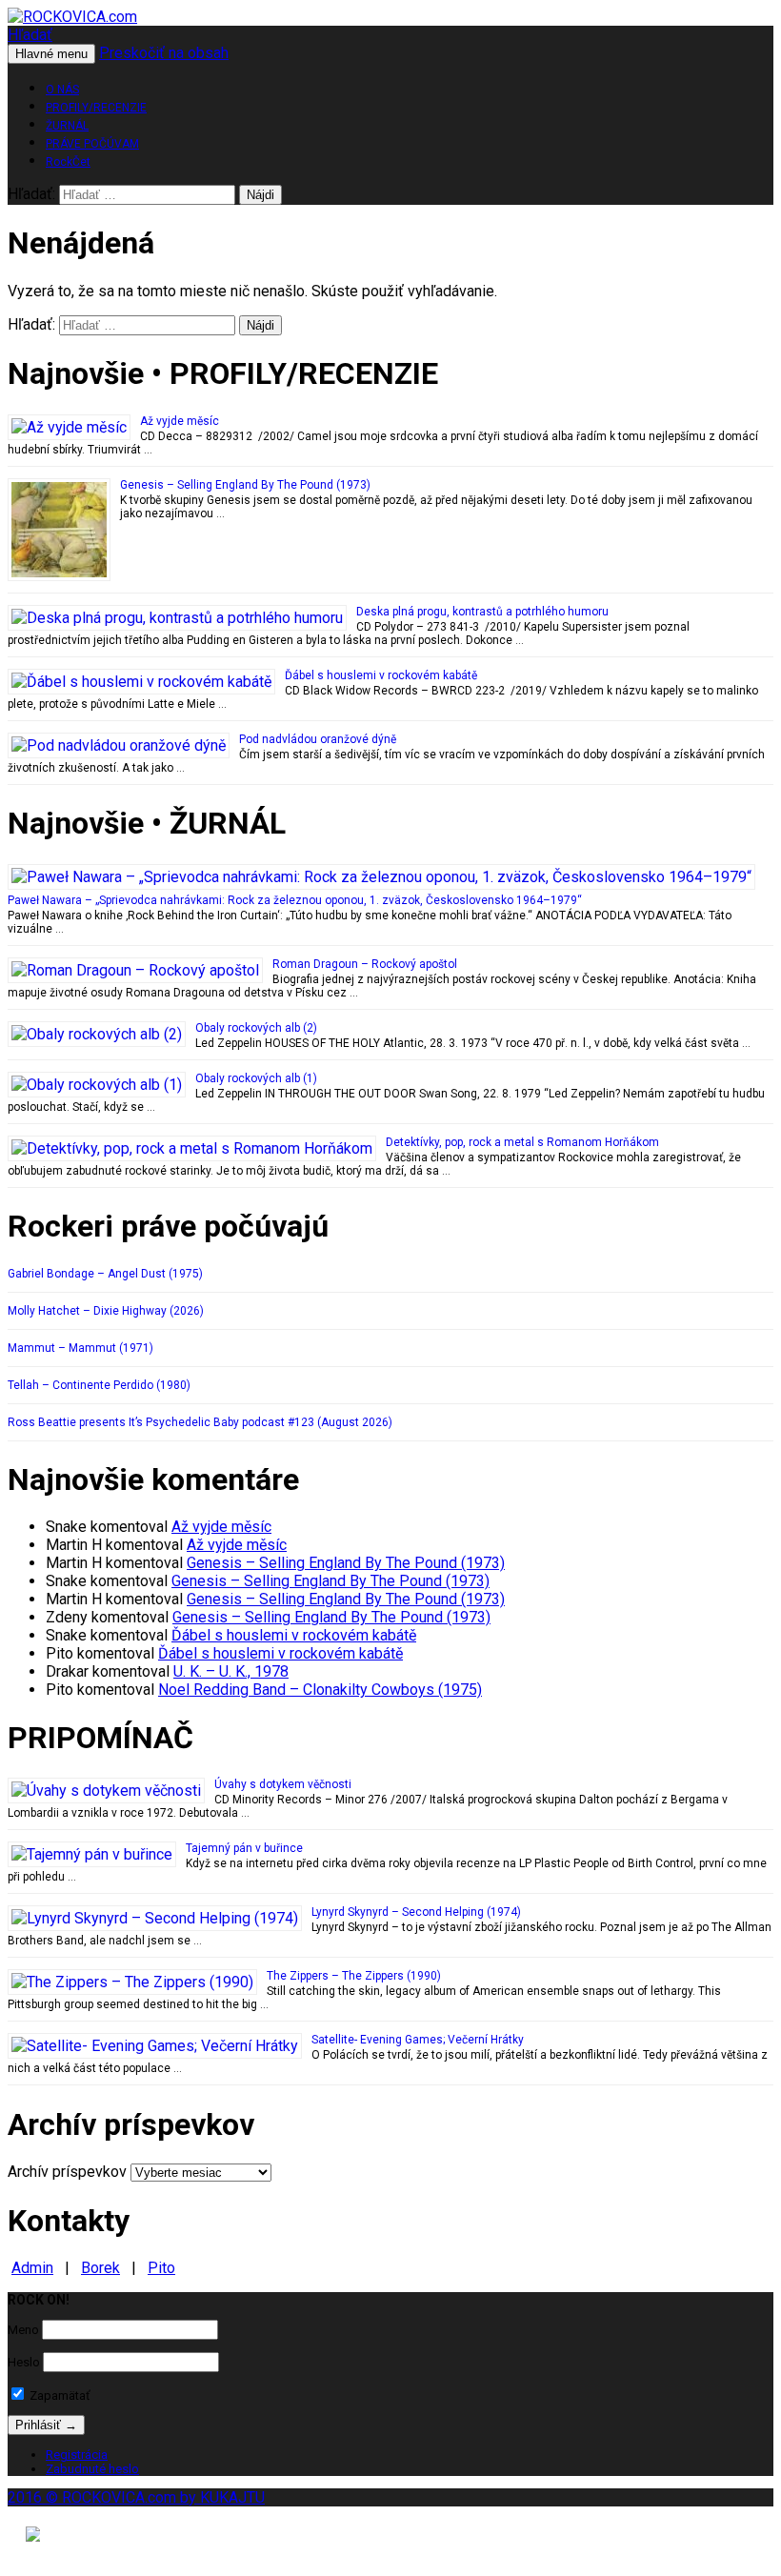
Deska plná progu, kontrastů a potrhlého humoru (482, 612)
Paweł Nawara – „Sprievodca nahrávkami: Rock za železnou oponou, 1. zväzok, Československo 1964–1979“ (295, 900)
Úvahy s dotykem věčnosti (283, 1784)
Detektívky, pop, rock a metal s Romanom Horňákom (522, 1142)
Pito (161, 2268)
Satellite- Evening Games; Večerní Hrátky (418, 2040)
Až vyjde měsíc (180, 421)
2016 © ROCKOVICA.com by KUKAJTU (136, 2497)
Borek (100, 2268)
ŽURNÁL (67, 126)
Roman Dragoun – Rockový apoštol (365, 964)
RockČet (68, 162)
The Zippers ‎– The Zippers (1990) (354, 1976)
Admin (32, 2268)
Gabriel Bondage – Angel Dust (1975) (105, 1274)
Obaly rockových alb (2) (256, 1028)
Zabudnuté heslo (92, 2469)
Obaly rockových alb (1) (256, 1078)
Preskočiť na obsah (164, 53)
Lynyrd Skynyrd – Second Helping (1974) (416, 1912)
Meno (23, 2330)
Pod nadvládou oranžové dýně (318, 739)
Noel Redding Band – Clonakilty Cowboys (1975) (320, 1690)
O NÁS (62, 90)
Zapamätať (59, 2395)
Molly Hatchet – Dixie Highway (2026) (106, 1311)
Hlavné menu (51, 54)
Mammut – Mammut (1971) (80, 1348)
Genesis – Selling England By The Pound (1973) (245, 485)
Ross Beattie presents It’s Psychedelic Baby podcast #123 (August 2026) (200, 1422)
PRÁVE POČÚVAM (92, 144)
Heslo (24, 2362)
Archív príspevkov (67, 2172)
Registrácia (77, 2455)
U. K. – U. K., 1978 (231, 1671)
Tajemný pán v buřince (244, 1848)
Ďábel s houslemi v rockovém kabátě (381, 675)
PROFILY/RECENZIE (96, 108)
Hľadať (30, 35)
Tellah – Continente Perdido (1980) (99, 1385)
